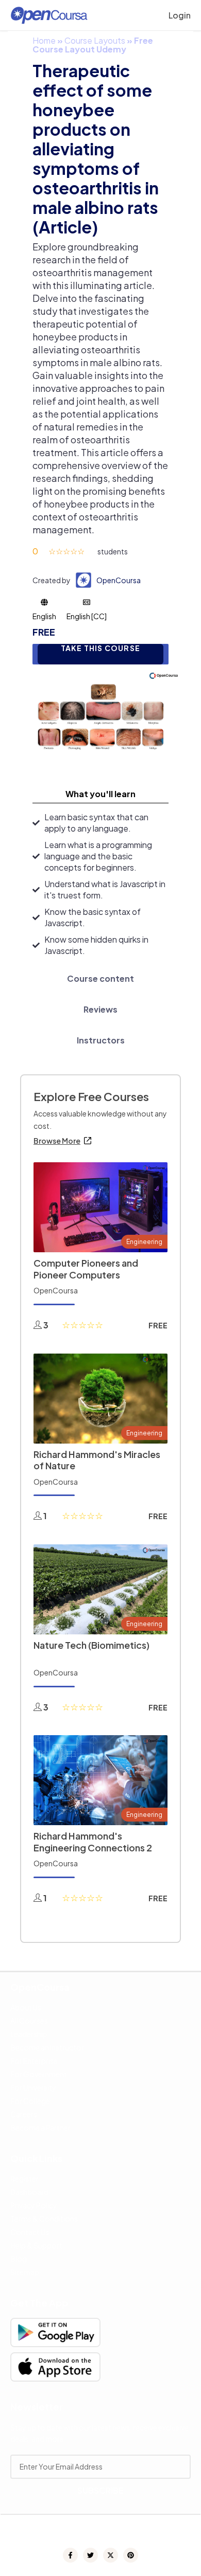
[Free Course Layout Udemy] (100, 716)
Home (44, 40)
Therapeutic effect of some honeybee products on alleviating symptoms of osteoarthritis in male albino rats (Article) (96, 149)
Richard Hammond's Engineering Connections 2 (93, 1842)
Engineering (144, 1242)
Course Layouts (95, 40)
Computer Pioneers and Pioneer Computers (86, 1269)
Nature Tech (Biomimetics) (91, 1645)
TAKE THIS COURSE (100, 648)
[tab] (100, 794)
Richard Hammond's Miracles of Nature (97, 1460)
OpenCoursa (119, 580)
